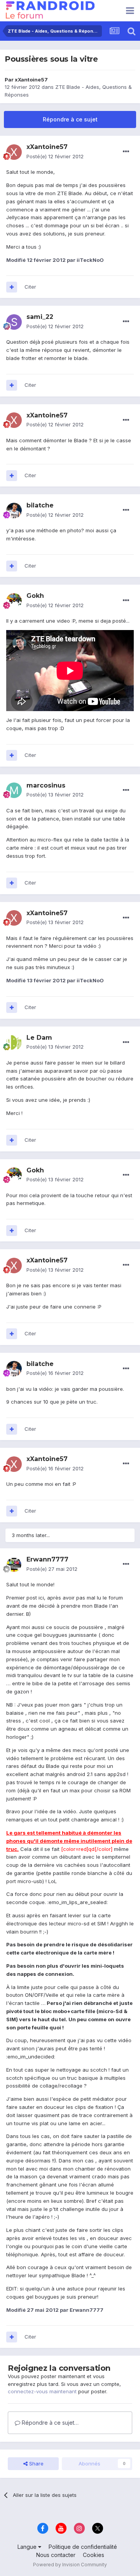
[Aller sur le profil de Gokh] (14, 601)
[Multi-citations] (12, 287)
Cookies (94, 2555)
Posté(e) (55, 156)
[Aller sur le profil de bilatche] (14, 511)
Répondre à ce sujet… (49, 2423)
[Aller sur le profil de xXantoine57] (14, 152)
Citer (30, 287)
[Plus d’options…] (126, 152)
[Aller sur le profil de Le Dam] (14, 1042)
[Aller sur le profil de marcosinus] (14, 790)
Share (36, 2463)
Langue (28, 2547)
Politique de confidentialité (83, 2547)
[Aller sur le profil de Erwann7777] (14, 1565)
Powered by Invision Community (70, 2565)
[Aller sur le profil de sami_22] (14, 322)
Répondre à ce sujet (70, 119)
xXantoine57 (31, 80)
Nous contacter (56, 2555)
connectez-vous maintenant (42, 2391)
